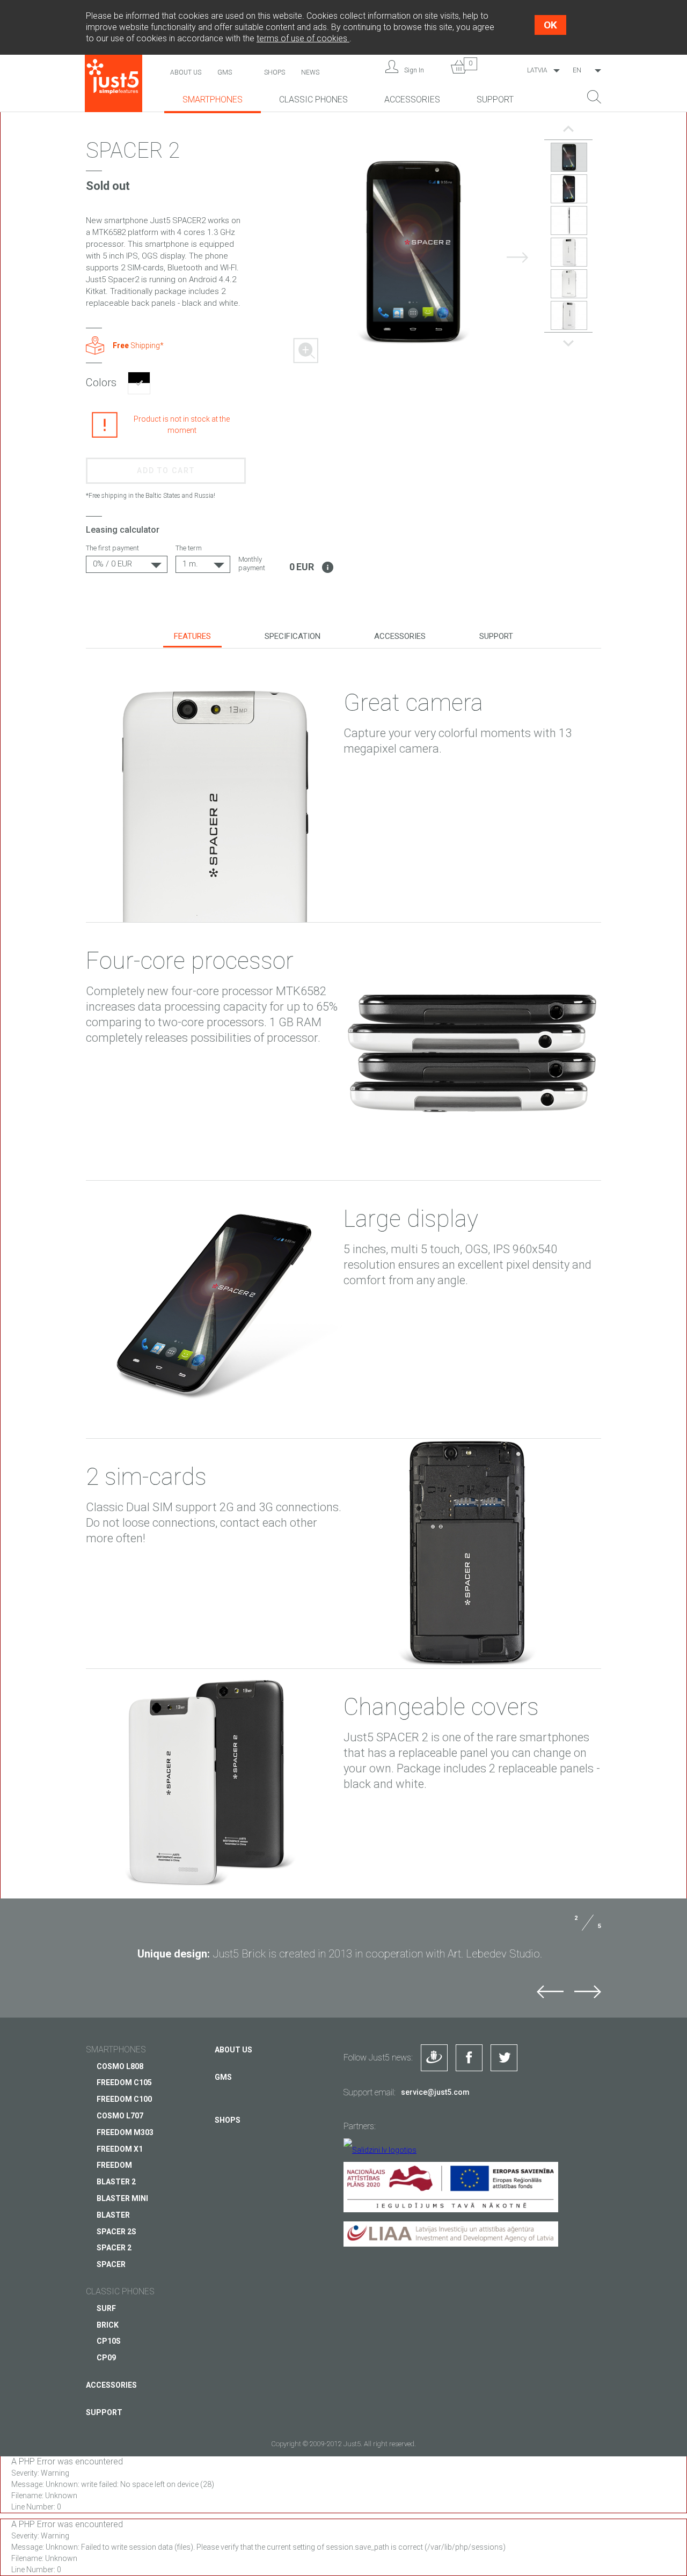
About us (186, 72)
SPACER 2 (114, 2248)
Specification (293, 636)
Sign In (414, 70)
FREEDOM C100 (124, 2099)
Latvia (537, 70)
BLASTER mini (122, 2198)
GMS (225, 72)
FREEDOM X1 (120, 2149)
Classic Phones (313, 100)
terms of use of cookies (303, 38)
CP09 (106, 2358)
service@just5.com (435, 2092)
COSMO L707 (120, 2116)
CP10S (109, 2341)
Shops (275, 72)
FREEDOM (114, 2165)
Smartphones (213, 100)
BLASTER (113, 2215)
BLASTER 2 (116, 2182)
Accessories (412, 100)
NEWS (310, 72)
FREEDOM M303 (125, 2132)
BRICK (108, 2325)
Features (192, 636)
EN (577, 70)
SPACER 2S (116, 2232)
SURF (106, 2308)
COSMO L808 (120, 2066)
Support (495, 100)
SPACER (111, 2264)
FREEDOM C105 (124, 2082)
